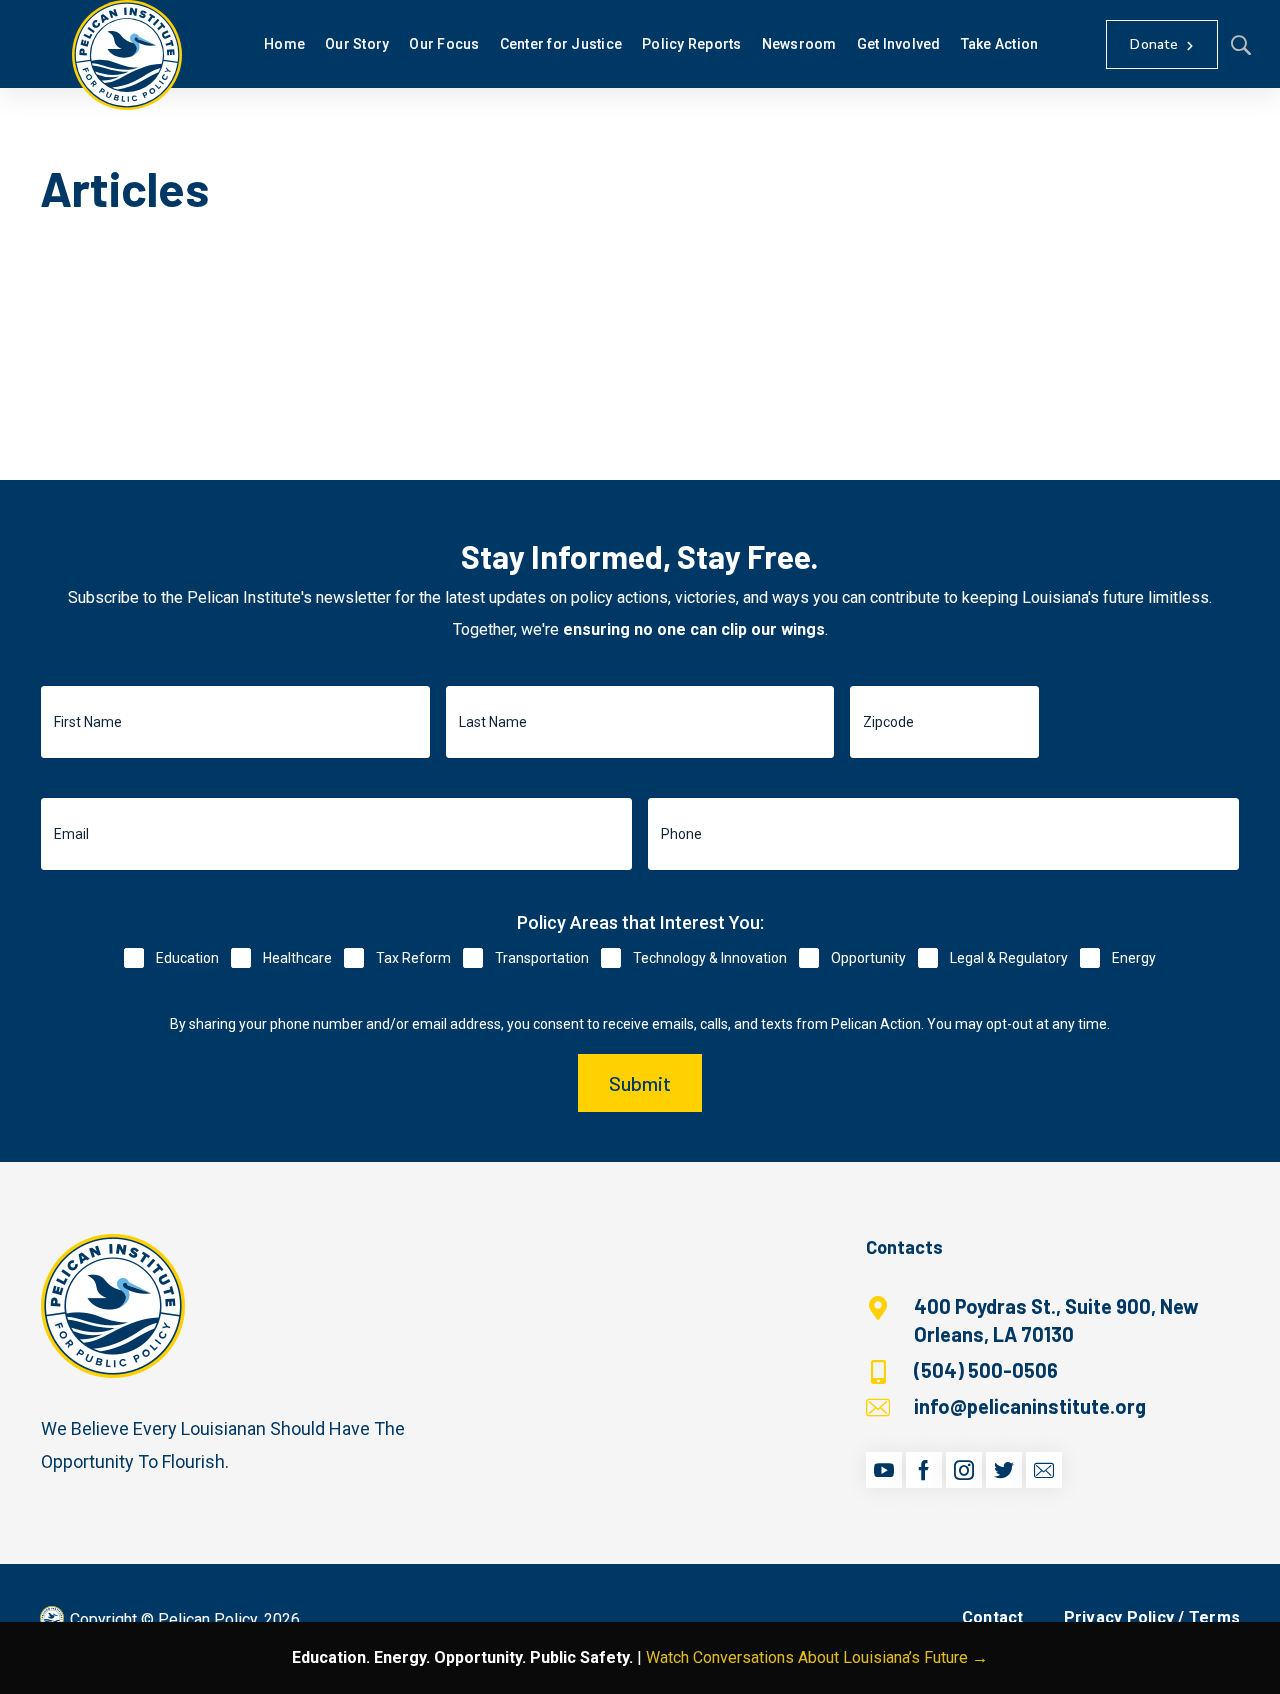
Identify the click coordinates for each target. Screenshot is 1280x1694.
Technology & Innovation (710, 958)
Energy (1134, 958)
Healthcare (297, 958)
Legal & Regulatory (1009, 958)
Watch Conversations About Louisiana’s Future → (817, 1657)
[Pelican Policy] (127, 55)
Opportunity (868, 958)
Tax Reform (413, 958)
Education (187, 958)
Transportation (542, 958)
